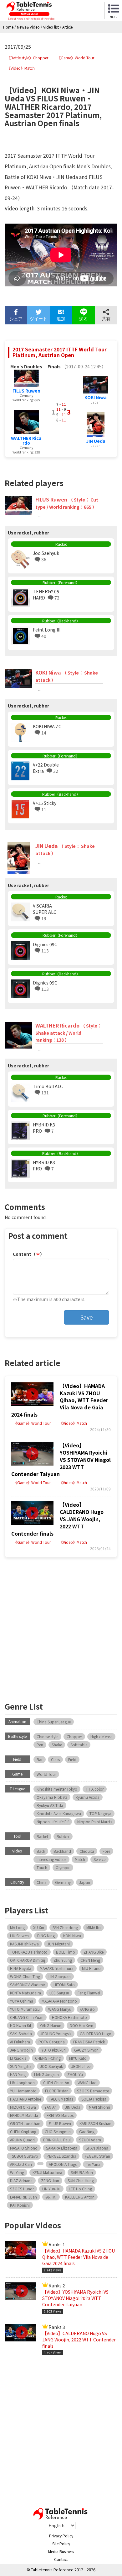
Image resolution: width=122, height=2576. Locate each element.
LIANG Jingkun (46, 2074)
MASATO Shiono (24, 2148)
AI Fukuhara (20, 2042)
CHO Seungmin (58, 2131)
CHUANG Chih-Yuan (27, 2017)
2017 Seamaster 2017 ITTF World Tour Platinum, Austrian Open (60, 352)
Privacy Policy (61, 2536)
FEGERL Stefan (97, 2156)
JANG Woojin (21, 2050)
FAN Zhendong (65, 1927)
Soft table (79, 1745)
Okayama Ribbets (52, 1797)
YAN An (51, 2107)
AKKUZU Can (21, 2164)
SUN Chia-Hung (81, 2180)
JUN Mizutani (58, 1944)
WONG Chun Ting (25, 1976)
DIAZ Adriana (21, 2180)
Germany (63, 1882)
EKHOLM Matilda (24, 2115)
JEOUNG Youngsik (56, 2034)
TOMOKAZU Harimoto (29, 1952)
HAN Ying (18, 2074)
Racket (42, 1836)
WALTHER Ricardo (26, 440)
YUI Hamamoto (23, 2091)
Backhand (62, 1851)
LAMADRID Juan (23, 2197)
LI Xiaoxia (18, 2058)
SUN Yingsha (21, 2066)
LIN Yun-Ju (51, 2189)
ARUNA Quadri (22, 2140)
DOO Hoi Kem (81, 2025)
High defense (101, 1736)
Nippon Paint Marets (95, 1822)
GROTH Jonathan (25, 2123)
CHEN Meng (90, 1960)
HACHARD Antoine (25, 2099)
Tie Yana (93, 2164)
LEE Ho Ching (80, 2189)
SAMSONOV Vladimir (28, 1985)
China (42, 1882)
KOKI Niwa (96, 397)
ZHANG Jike (94, 1952)
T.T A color (95, 1789)
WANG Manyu (60, 2009)
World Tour (46, 1774)
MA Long (17, 1927)
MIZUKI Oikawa (23, 2107)
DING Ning (46, 1936)
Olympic (63, 1867)
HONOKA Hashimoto (69, 2017)
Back (41, 1851)
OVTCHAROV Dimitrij (28, 1960)
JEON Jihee (81, 2066)
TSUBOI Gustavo (24, 2156)
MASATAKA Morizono (59, 2001)
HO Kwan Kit (21, 2025)
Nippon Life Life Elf (53, 1822)
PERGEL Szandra (61, 2156)
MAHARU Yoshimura (57, 1968)
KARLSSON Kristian (95, 2123)
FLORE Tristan (57, 2091)
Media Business (61, 2551)
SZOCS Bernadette (93, 2091)
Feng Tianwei (89, 1993)
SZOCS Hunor (22, 2189)
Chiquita (87, 1851)
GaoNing (87, 2131)
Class (55, 1759)
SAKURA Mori (82, 2172)
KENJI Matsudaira (47, 2172)
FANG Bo (87, 2009)
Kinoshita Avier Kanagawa (59, 1813)
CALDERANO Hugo (96, 2034)
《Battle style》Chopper (28, 58)
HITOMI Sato (64, 1985)
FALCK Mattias (61, 2099)
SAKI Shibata (21, 2034)
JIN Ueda (96, 441)
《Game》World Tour (76, 58)
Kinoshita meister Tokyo (57, 1789)
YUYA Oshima (22, 2001)
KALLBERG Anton (80, 2197)
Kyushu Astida (88, 1797)
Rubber (63, 1836)
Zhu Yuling (63, 1960)
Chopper (74, 1736)
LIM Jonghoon (22, 2082)
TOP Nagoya (100, 1813)
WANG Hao (87, 2082)
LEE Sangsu (59, 1993)
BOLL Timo (66, 1952)
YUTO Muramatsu (25, 2009)
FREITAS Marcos (60, 2115)
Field (72, 1759)
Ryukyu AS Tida (50, 1805)
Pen (40, 1745)
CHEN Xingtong (23, 2131)
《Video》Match (21, 68)
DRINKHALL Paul (57, 2140)
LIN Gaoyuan (60, 1976)
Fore (106, 1851)
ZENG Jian (50, 2180)
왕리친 (51, 2197)
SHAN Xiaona (97, 2148)
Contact (61, 2559)
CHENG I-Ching (48, 2058)
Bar (40, 1759)
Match (80, 1859)
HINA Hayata (21, 1968)
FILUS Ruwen (26, 391)
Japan (85, 1882)
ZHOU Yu (75, 2074)
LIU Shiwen (19, 1936)
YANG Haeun (51, 2025)
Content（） (29, 1254)
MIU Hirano (91, 1968)
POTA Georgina (52, 2042)
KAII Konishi (20, 2205)
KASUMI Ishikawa (24, 1944)
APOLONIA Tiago (63, 2164)
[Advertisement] (61, 1628)
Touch (42, 1867)
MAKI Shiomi (99, 2107)
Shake (57, 1745)
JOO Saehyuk (51, 2066)
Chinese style (47, 1736)
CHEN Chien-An (56, 2082)
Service (99, 1859)
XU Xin (39, 1927)
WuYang (17, 2172)
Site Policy (61, 2543)
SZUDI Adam (90, 2140)
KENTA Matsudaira (25, 1993)
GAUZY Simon (86, 2050)
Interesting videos (51, 1859)
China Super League (54, 1722)
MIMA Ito (94, 1927)
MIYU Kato (78, 2058)
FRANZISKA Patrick (89, 2042)
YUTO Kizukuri (53, 2050)
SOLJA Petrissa (94, 2099)
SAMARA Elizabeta (62, 2148)
